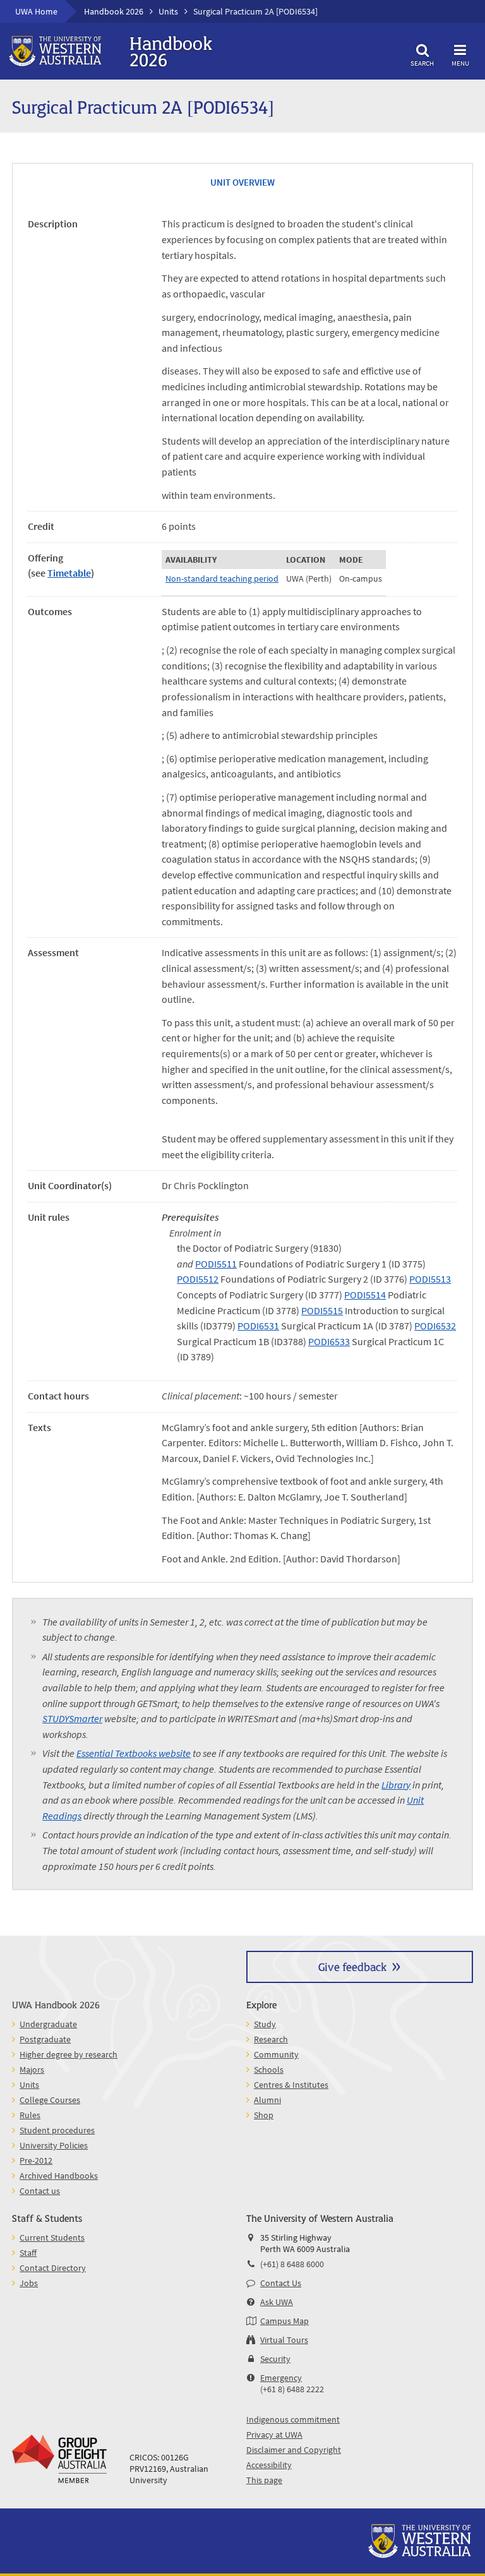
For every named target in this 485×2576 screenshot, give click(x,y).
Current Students (52, 2238)
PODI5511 (216, 1264)
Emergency (281, 2378)
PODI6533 (329, 1341)
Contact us (40, 2191)
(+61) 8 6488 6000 (292, 2264)
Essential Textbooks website (134, 1753)
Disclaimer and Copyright (294, 2450)
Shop (264, 2115)
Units (168, 11)
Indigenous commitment (293, 2419)
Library (396, 1785)
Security (275, 2359)
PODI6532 (435, 1326)
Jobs (29, 2283)
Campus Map (284, 2321)
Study (265, 2024)
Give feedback (352, 1966)
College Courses (50, 2100)
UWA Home (36, 11)
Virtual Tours (284, 2340)
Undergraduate (48, 2024)
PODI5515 (322, 1310)
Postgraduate (45, 2039)
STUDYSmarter (72, 1718)
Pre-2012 (36, 2160)
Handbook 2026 (114, 11)
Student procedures (57, 2130)
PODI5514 (365, 1295)
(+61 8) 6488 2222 (292, 2389)
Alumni (267, 2100)
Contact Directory (53, 2268)
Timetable (69, 573)
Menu (460, 63)
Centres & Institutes (291, 2085)
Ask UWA (277, 2302)
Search (422, 63)
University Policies (54, 2145)
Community (276, 2054)
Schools (269, 2070)
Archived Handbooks (59, 2176)
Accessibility (269, 2465)
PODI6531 (258, 1326)
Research (271, 2039)
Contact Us (281, 2283)
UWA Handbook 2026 (56, 2004)
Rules (30, 2115)
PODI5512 (198, 1279)
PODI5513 (430, 1279)
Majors (32, 2070)
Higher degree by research (69, 2054)
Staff (28, 2253)
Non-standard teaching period (222, 578)
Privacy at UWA (274, 2435)
